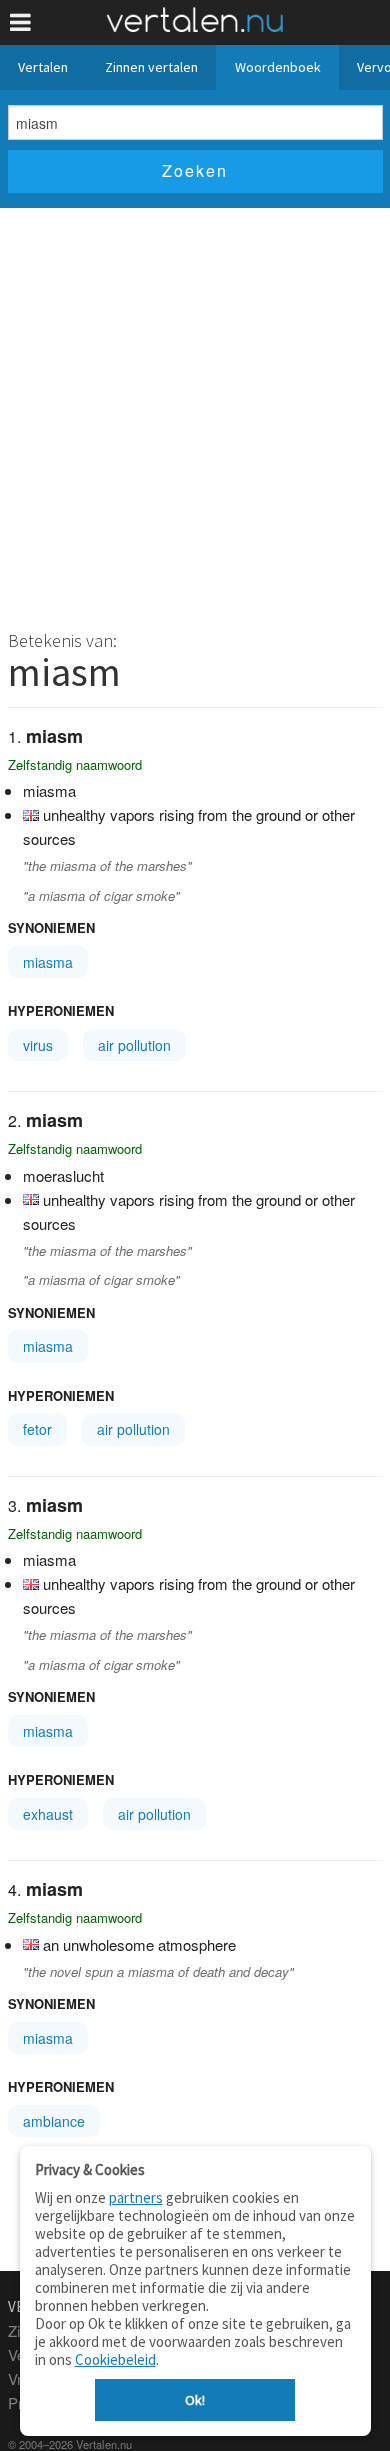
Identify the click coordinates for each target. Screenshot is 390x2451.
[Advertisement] (195, 413)
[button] (20, 22)
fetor (37, 1429)
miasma (48, 962)
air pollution (134, 1045)
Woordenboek (278, 67)
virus (38, 1045)
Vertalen (43, 67)
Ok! (195, 2400)
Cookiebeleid (115, 2359)
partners (136, 2197)
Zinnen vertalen (151, 67)
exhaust (48, 1814)
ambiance (54, 2121)
